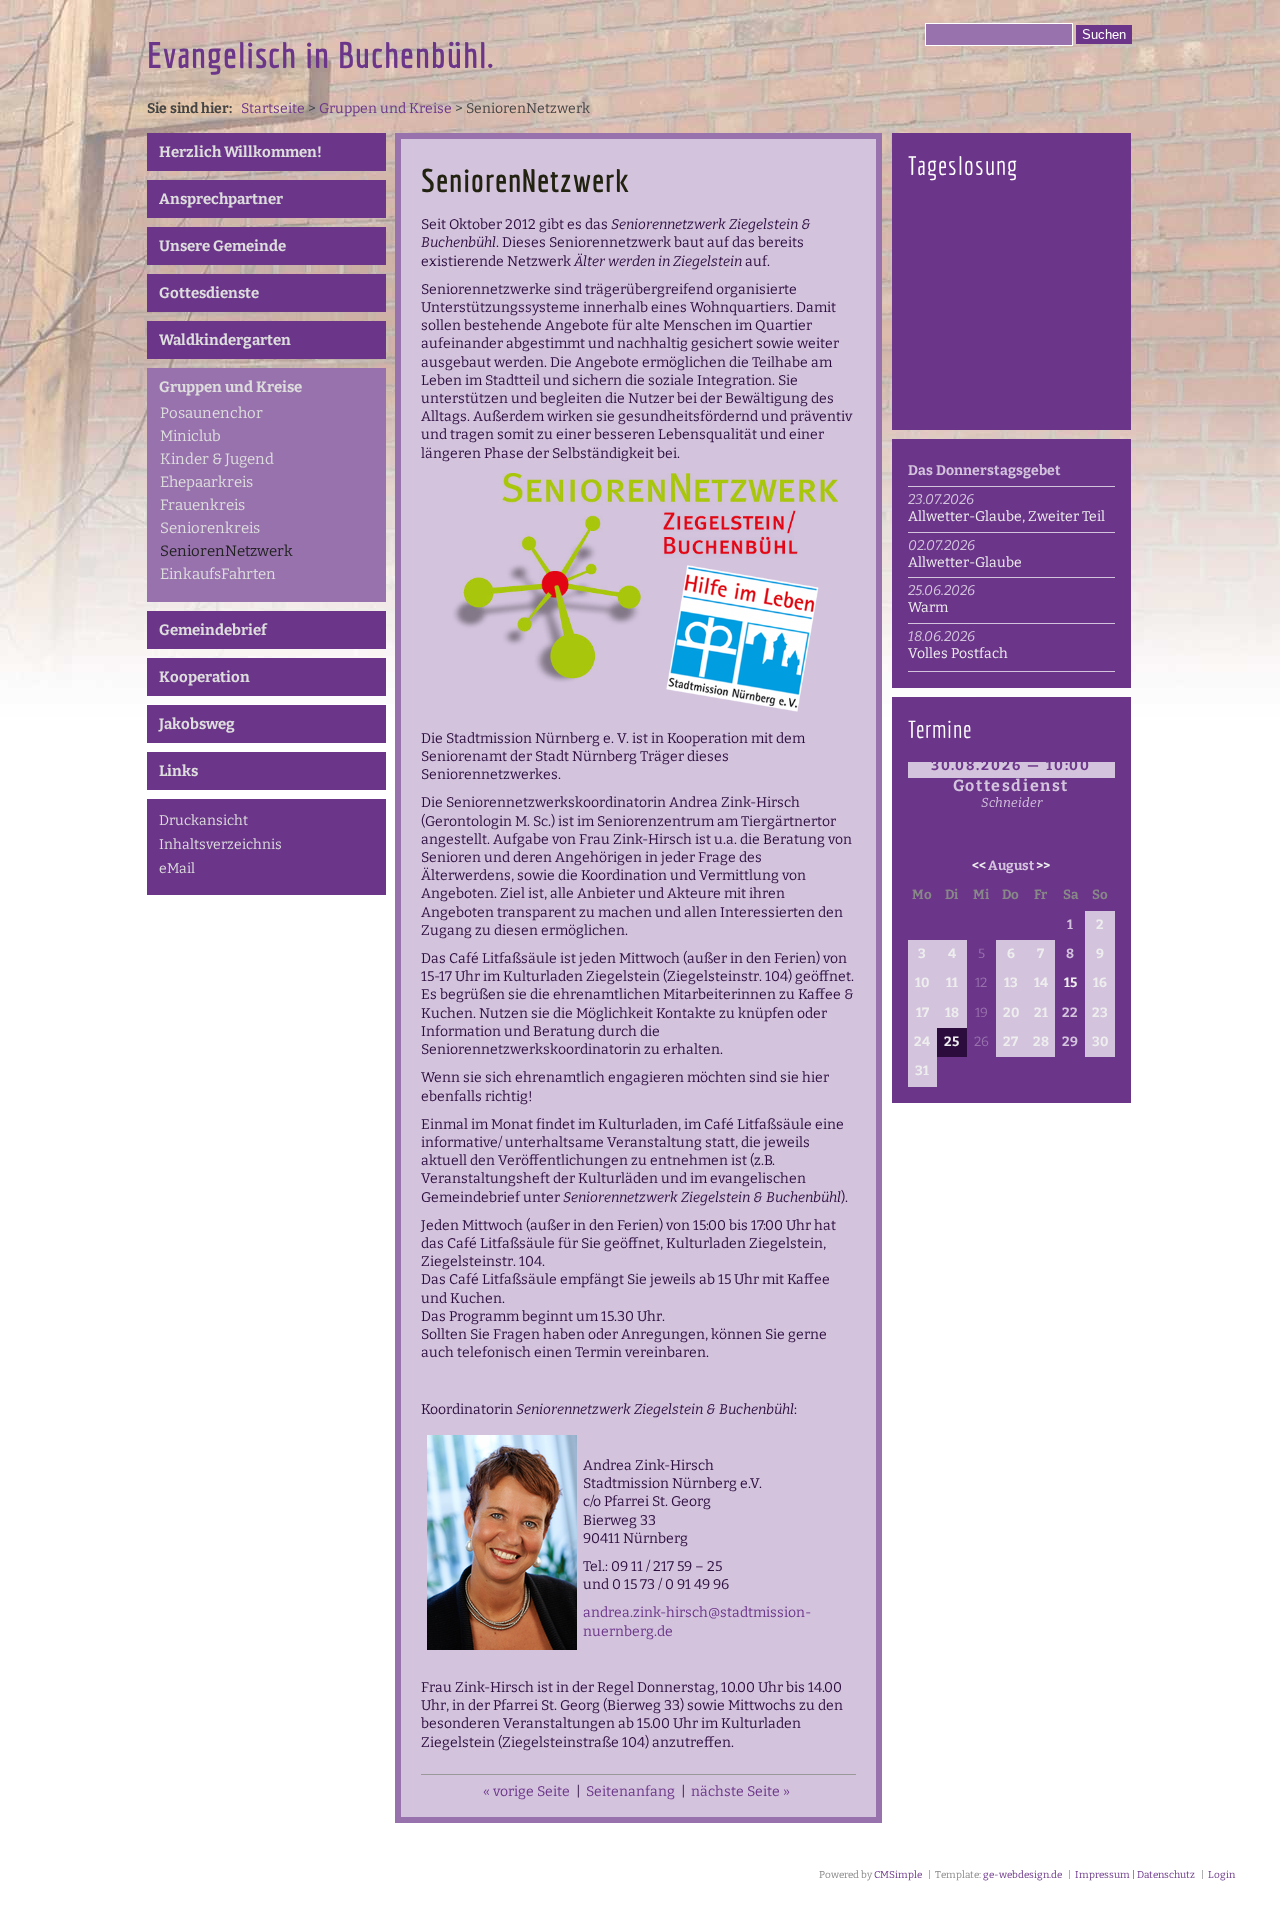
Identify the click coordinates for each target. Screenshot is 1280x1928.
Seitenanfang (630, 1791)
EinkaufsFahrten (218, 574)
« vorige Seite (526, 1791)
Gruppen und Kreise (385, 108)
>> (1043, 866)
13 (1011, 983)
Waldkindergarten (225, 340)
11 (952, 983)
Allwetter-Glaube (965, 562)
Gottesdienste (209, 293)
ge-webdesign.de (1022, 1875)
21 (1041, 1013)
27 (1010, 1042)
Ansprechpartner (221, 199)
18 (952, 1013)
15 (1070, 983)
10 (922, 983)
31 (922, 1071)
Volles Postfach (958, 653)
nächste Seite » (740, 1791)
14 (1041, 983)
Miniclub (190, 436)
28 (1041, 1042)
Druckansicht (203, 820)
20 (1011, 1013)
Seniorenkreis (210, 528)
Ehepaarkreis (206, 482)
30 (1100, 1042)
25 (951, 1042)
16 (1100, 983)
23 (1100, 1013)
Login (1221, 1875)
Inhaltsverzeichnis (220, 844)
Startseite (273, 108)
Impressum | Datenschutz (1134, 1875)
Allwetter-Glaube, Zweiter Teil (1006, 516)
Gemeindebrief (213, 630)
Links (178, 771)
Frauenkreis (202, 505)
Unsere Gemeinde (222, 246)
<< (979, 866)
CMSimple (898, 1875)
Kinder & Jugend (217, 459)
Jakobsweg (197, 724)
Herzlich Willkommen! (240, 152)
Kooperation (204, 677)
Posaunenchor (211, 413)
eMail (177, 868)
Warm (928, 607)
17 (922, 1013)
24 (922, 1042)
